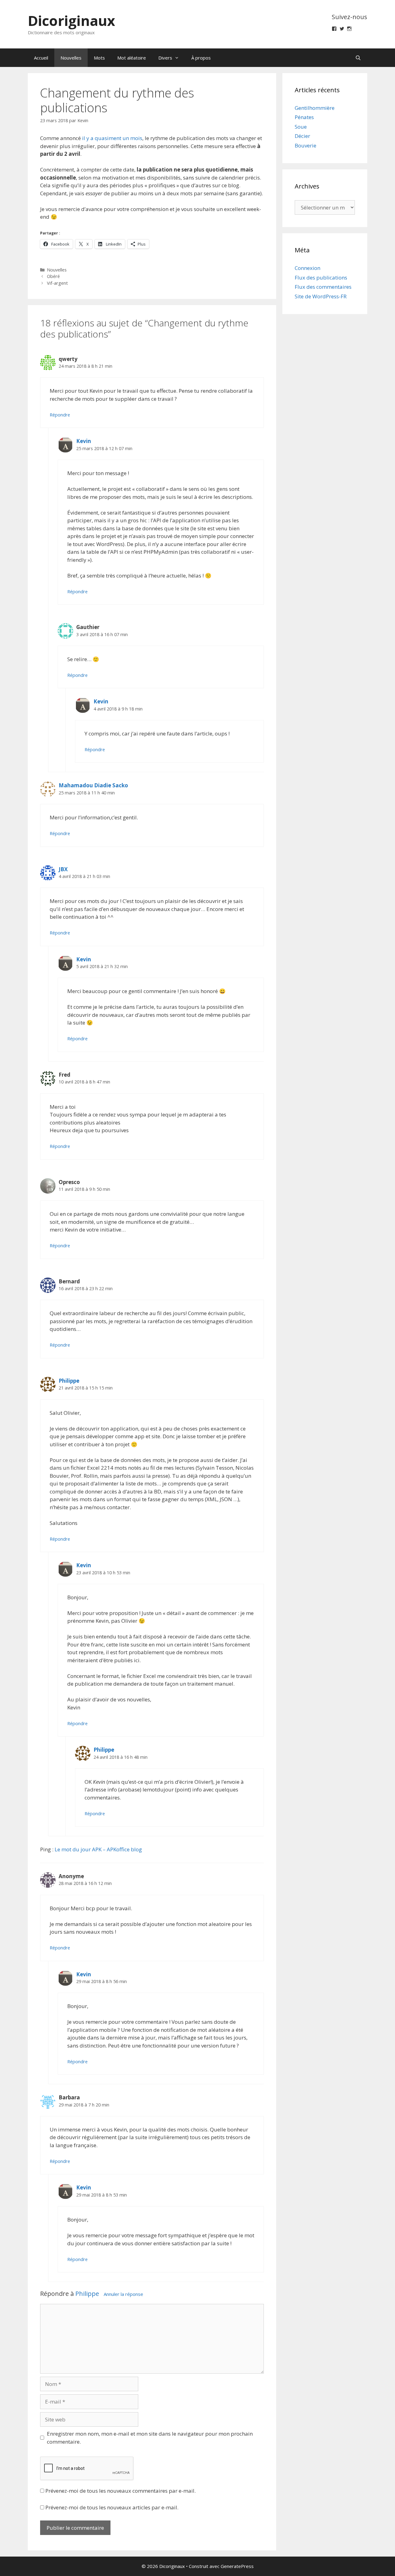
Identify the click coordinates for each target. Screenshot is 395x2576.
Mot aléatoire (132, 58)
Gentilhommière (315, 108)
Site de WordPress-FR (321, 296)
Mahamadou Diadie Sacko (93, 785)
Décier (302, 136)
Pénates (304, 117)
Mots (99, 58)
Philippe (69, 1381)
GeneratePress (237, 2566)
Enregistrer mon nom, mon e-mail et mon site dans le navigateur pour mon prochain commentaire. (150, 2438)
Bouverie (306, 145)
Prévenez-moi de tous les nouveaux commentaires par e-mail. (121, 2491)
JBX (63, 869)
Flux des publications (321, 277)
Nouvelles (71, 58)
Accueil (41, 58)
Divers (165, 58)
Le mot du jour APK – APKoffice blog (98, 1849)
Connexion (308, 268)
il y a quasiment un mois (112, 138)
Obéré (53, 276)
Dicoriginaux (71, 21)
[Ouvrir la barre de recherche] (358, 58)
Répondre (60, 415)
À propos (201, 58)
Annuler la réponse (123, 2294)
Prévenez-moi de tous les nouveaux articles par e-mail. (112, 2507)
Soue (301, 127)
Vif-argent (57, 283)
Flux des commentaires (323, 287)
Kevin (84, 441)
